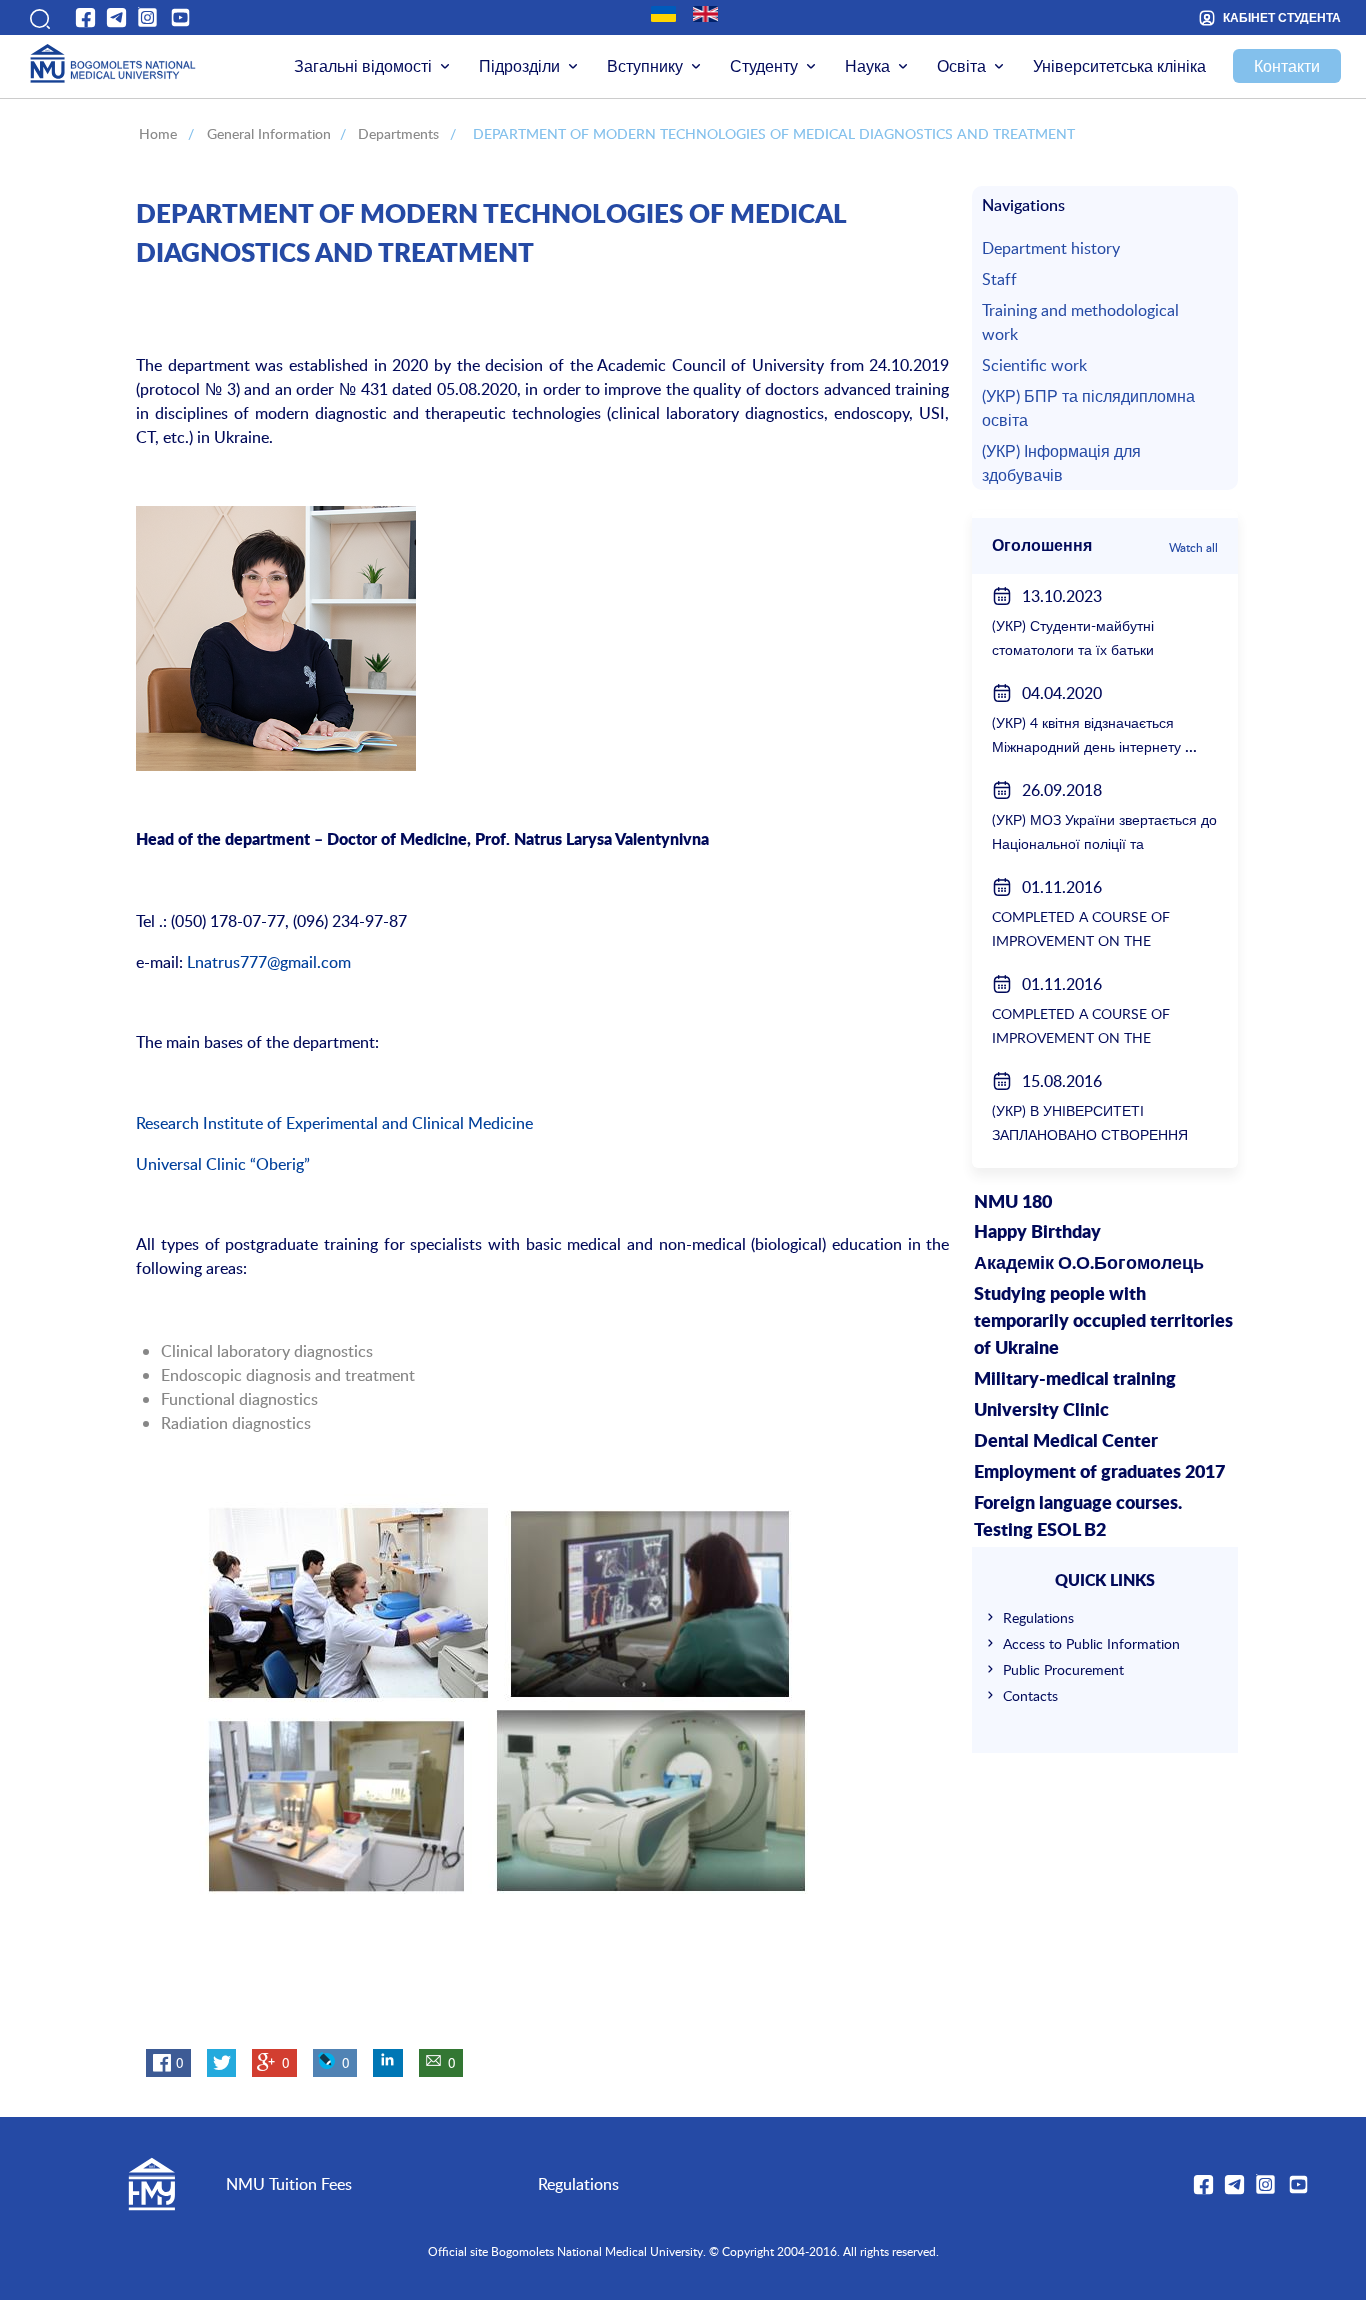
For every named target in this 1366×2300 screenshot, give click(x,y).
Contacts (1030, 1695)
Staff (999, 279)
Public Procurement (1063, 1669)
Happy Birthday (1037, 1233)
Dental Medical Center (1066, 1442)
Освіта (961, 66)
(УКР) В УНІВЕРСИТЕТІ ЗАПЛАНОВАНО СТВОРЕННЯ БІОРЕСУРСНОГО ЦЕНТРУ (1090, 1134)
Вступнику (645, 66)
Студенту (764, 66)
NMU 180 (1013, 1203)
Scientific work (1034, 365)
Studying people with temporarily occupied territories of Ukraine (1103, 1322)
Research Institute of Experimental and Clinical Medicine (334, 1123)
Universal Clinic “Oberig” (223, 1164)
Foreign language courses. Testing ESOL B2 (1078, 1517)
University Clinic (1041, 1411)
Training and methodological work (1080, 322)
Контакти (1287, 66)
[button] (38, 17)
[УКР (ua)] (663, 14)
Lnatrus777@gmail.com (269, 962)
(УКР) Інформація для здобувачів (1061, 463)
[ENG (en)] (705, 14)
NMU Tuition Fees (289, 2184)
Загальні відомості (363, 66)
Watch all (1193, 547)
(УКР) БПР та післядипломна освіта (1088, 408)
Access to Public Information (1091, 1643)
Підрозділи (519, 66)
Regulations (1038, 1617)
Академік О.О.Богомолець (1089, 1264)
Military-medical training (1075, 1380)
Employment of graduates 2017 (1099, 1473)
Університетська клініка (1119, 66)
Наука (867, 66)
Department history (1051, 248)
